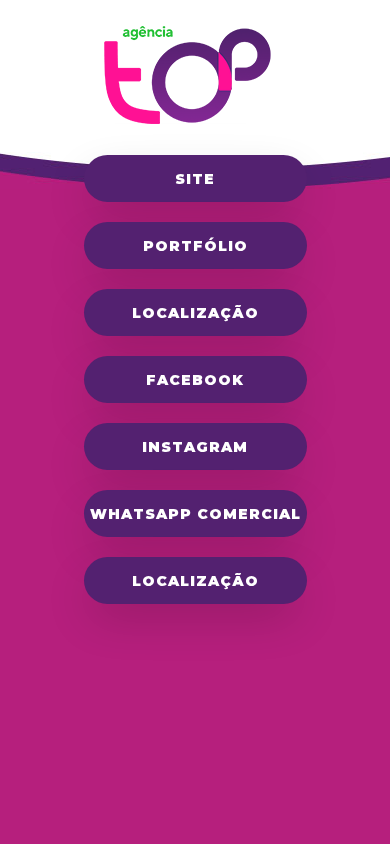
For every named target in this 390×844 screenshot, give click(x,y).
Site (195, 179)
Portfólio (195, 246)
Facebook (195, 380)
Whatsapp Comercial (195, 514)
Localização (195, 313)
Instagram (195, 447)
